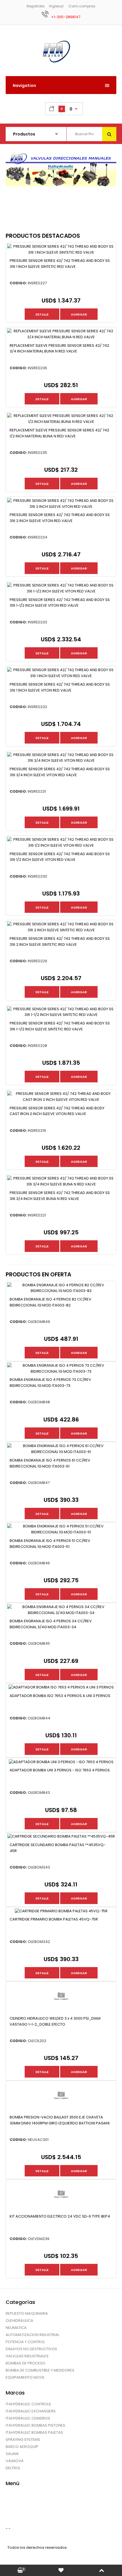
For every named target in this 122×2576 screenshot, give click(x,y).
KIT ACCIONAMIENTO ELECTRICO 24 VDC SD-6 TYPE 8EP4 (60, 2216)
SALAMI (12, 2454)
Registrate (35, 6)
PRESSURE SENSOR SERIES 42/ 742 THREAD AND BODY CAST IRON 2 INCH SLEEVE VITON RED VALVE (57, 1111)
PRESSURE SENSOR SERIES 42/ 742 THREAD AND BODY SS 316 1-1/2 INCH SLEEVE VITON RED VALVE (60, 603)
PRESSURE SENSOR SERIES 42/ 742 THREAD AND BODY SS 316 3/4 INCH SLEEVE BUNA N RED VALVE (60, 1196)
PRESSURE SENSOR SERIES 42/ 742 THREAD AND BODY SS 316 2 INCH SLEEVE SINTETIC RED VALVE (60, 942)
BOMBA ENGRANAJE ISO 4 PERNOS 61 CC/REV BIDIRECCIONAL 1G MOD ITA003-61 (50, 1463)
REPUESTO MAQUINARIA (27, 2313)
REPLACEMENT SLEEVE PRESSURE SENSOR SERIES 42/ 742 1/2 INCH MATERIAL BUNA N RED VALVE (59, 433)
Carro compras (82, 6)
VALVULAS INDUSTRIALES (27, 2356)
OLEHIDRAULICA (19, 2321)
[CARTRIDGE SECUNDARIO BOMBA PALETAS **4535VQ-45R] (61, 1836)
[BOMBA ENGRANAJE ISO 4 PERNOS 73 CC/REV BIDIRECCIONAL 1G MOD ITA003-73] (61, 1371)
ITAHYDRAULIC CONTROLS (28, 2404)
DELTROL (13, 2468)
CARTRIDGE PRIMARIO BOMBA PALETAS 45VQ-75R (54, 1919)
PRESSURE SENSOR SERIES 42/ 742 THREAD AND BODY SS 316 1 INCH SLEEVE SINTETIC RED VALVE (60, 264)
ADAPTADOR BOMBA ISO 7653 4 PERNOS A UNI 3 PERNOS (60, 1696)
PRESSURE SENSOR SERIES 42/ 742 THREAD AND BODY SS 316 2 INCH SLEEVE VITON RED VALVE (60, 518)
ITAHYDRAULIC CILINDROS (28, 2418)
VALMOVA (15, 2461)
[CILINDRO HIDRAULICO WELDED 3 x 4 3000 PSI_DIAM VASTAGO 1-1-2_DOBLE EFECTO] (61, 2010)
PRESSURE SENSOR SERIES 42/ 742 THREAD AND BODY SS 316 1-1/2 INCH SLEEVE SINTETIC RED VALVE (60, 1026)
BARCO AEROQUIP (22, 2447)
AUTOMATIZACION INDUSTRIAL (32, 2335)
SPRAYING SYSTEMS (23, 2440)
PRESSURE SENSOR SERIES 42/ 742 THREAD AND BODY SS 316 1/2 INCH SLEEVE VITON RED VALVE (60, 857)
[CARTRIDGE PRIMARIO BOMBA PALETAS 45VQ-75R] (61, 1911)
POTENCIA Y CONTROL (25, 2342)
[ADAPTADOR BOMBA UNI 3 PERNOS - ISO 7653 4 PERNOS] (61, 1762)
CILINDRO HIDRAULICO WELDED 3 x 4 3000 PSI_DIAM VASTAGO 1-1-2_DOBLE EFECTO (55, 2021)
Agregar (79, 314)
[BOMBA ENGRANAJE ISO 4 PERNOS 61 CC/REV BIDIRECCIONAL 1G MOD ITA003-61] (61, 1452)
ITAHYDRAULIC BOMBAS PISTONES (35, 2425)
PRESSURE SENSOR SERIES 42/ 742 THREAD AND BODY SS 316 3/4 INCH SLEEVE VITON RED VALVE (60, 772)
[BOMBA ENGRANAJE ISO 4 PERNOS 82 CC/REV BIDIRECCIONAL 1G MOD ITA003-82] (61, 1291)
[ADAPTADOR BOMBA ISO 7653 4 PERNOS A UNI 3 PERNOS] (61, 1687)
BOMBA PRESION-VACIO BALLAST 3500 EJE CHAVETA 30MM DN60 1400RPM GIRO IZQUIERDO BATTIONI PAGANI (60, 2120)
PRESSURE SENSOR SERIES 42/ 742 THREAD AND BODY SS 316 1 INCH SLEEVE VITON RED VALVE (60, 687)
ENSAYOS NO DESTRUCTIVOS (31, 2349)
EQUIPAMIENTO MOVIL (25, 2377)
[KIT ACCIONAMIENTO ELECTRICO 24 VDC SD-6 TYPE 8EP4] (61, 2208)
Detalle (42, 314)
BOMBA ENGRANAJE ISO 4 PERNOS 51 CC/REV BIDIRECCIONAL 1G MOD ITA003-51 (50, 1544)
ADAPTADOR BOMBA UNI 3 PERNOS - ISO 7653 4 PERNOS (60, 1770)
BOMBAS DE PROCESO (26, 2363)
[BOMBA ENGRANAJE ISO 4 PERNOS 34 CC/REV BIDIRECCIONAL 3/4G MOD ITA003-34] (61, 1613)
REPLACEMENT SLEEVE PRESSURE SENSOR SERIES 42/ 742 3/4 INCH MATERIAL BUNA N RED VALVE (59, 348)
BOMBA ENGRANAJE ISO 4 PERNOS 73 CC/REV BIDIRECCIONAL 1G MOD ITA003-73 (50, 1383)
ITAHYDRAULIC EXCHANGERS (31, 2411)
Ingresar (56, 6)
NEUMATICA (16, 2328)
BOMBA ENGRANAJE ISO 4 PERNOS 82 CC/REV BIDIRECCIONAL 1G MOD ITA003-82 (51, 1302)
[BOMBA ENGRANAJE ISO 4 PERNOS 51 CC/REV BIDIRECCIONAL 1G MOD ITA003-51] (61, 1532)
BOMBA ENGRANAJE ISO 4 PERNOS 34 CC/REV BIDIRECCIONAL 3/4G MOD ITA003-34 (51, 1624)
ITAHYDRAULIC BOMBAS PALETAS (34, 2432)
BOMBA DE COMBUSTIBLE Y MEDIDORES (40, 2370)
